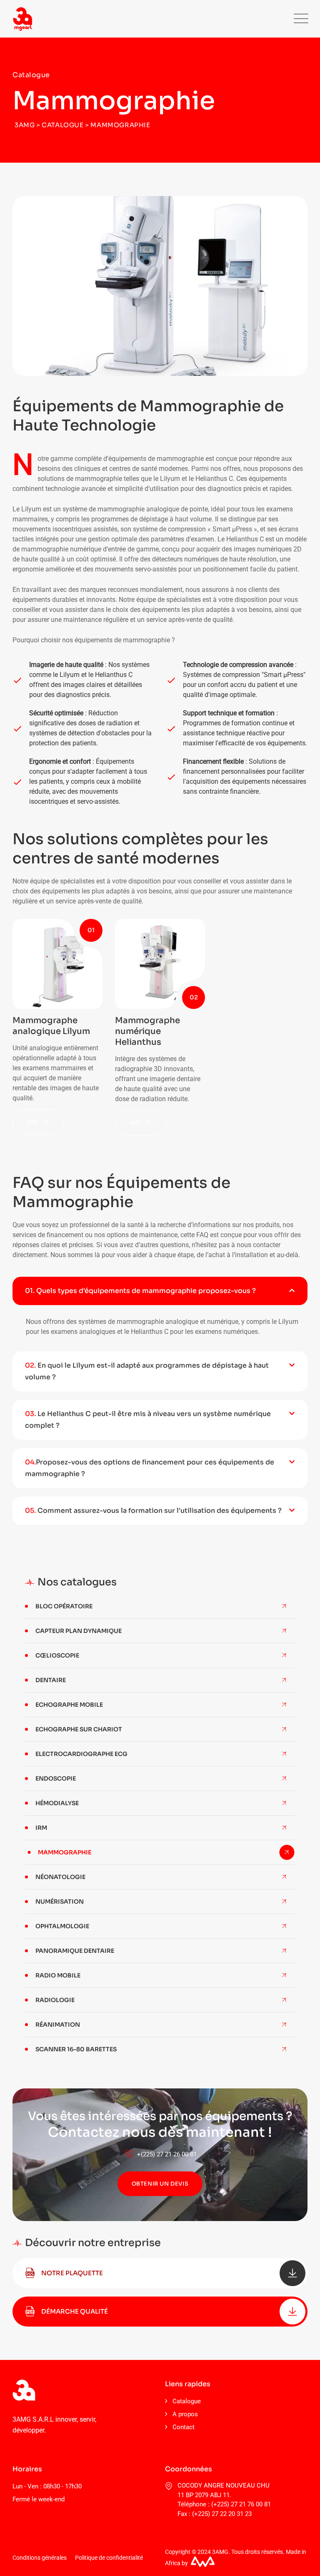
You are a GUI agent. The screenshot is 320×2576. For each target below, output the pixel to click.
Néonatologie (60, 1877)
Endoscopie (56, 1779)
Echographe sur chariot (79, 1729)
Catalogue (187, 2401)
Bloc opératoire (64, 1606)
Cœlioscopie (57, 1655)
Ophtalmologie (62, 1926)
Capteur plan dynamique (79, 1631)
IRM (41, 1828)
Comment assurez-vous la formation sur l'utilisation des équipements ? (153, 1511)
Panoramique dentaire (75, 1951)
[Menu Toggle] (299, 19)
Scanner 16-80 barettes (76, 2049)
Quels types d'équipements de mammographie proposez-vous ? (140, 1291)
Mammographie (65, 1852)
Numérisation (60, 1902)
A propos (185, 2414)
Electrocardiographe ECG (81, 1754)
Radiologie (55, 2000)
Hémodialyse (57, 1803)
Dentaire (51, 1680)
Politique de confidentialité (109, 2558)
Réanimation (58, 2025)
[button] (160, 1291)
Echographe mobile (69, 1705)
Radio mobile (58, 1975)
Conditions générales (40, 2558)
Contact (184, 2427)
